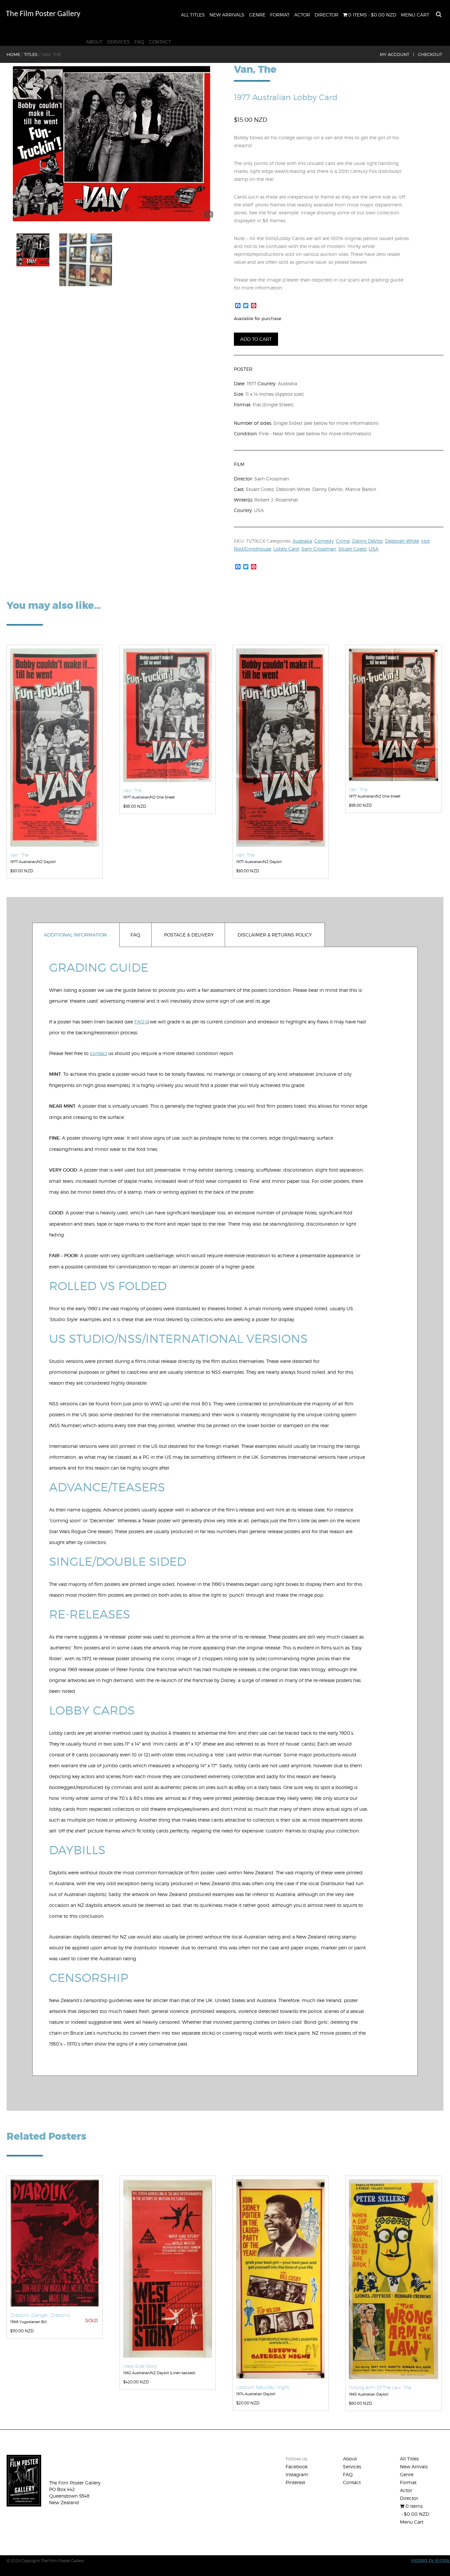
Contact (160, 42)
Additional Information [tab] (75, 935)
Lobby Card (286, 549)
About (94, 42)
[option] (112, 144)
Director (326, 15)
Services (118, 42)
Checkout (430, 54)
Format (280, 15)
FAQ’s (141, 1022)
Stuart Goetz (352, 549)
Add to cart (256, 339)
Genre (257, 15)
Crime (343, 541)
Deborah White (402, 541)
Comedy (324, 541)
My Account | (397, 54)
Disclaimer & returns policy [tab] (275, 935)
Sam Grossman (319, 549)
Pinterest (295, 2482)
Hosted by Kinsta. (431, 2560)
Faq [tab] (135, 935)
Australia (302, 541)
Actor (302, 15)
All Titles (193, 15)
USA (374, 549)
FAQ (139, 42)
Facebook (297, 2467)
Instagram (297, 2474)
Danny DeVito (367, 541)
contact (98, 1053)
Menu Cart (415, 15)
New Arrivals (227, 15)
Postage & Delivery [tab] (189, 935)
